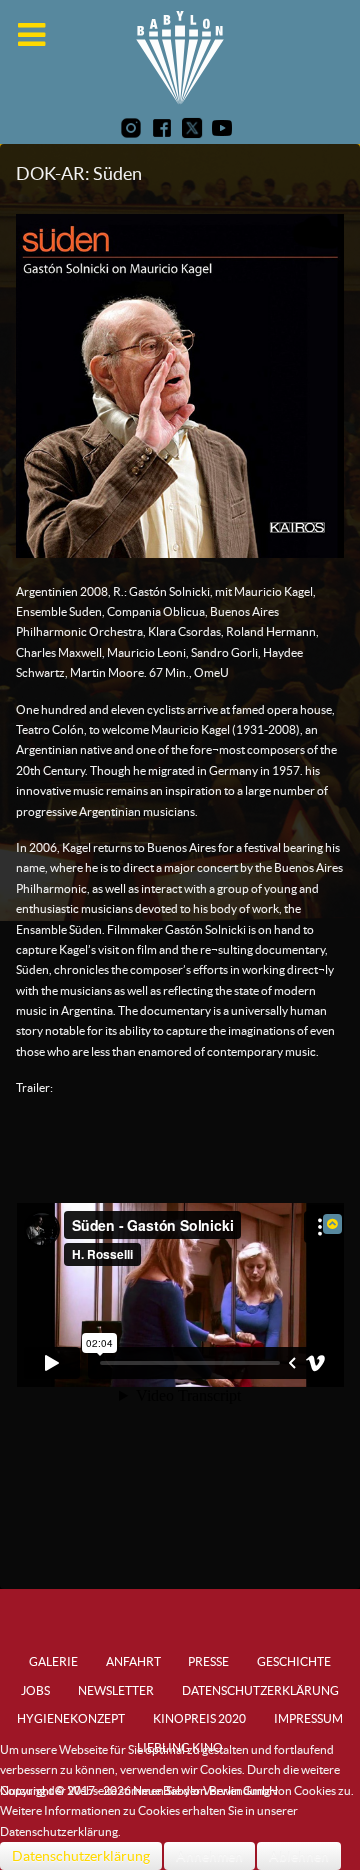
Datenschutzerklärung (81, 1856)
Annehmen (209, 1856)
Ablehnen (299, 1856)
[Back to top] (332, 1223)
